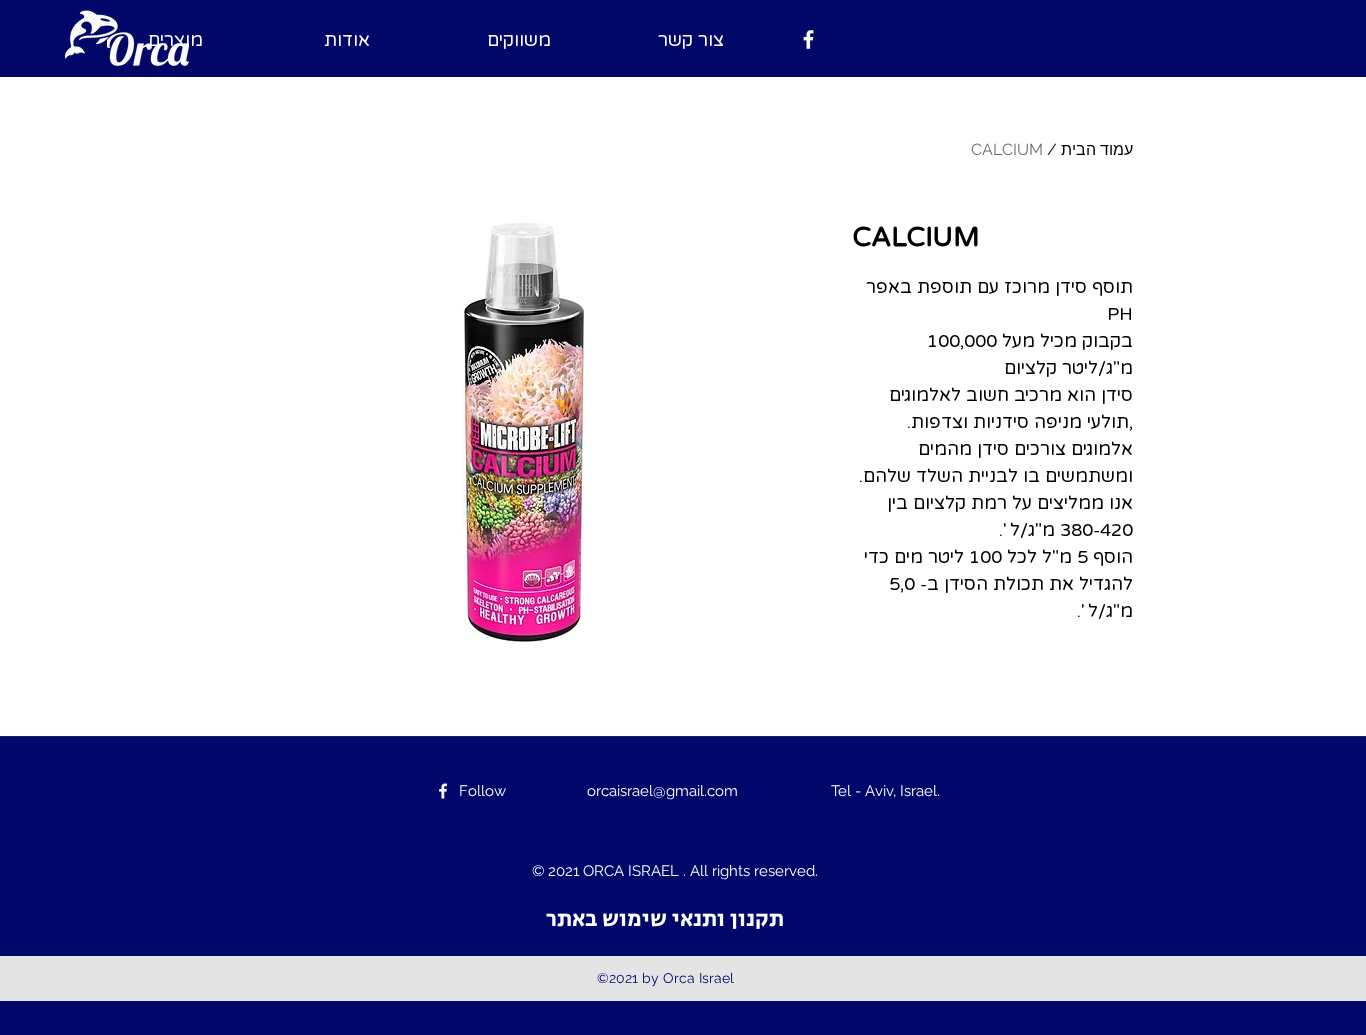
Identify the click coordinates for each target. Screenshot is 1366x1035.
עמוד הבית (1097, 149)
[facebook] (808, 39)
